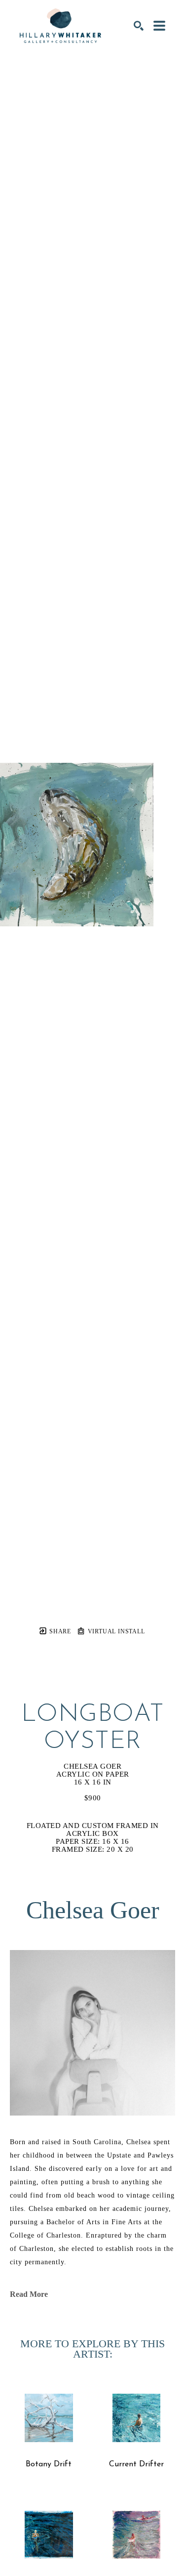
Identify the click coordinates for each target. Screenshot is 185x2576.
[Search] (139, 26)
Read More (29, 2294)
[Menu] (159, 26)
